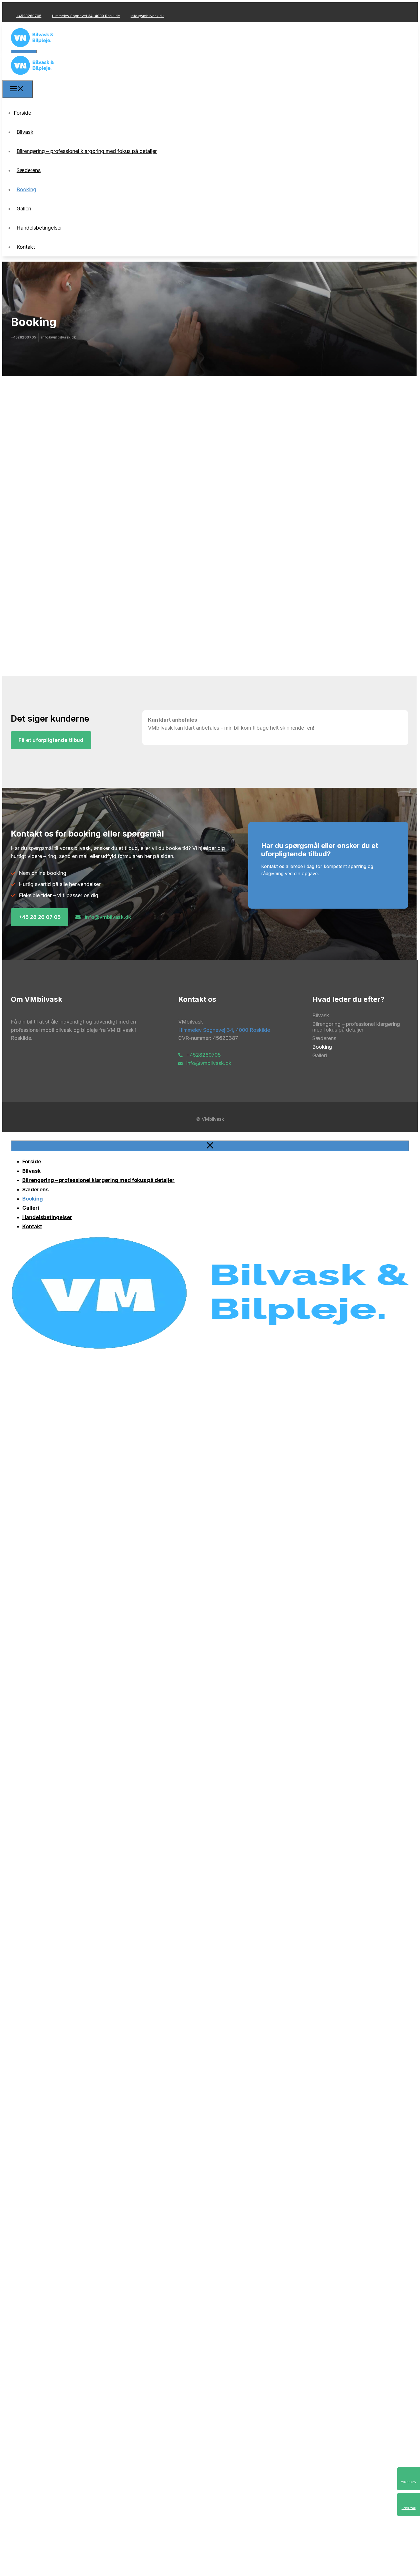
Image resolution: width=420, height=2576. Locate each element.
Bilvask (25, 132)
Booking (26, 189)
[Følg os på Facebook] (14, 10)
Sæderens (29, 170)
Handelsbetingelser (39, 228)
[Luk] (210, 1146)
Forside (22, 113)
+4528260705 (29, 16)
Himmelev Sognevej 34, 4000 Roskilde (86, 16)
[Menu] (18, 89)
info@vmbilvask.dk (147, 16)
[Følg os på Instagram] (23, 10)
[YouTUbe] (33, 10)
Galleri (24, 209)
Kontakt (26, 247)
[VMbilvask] (32, 76)
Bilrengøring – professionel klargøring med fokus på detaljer (87, 151)
